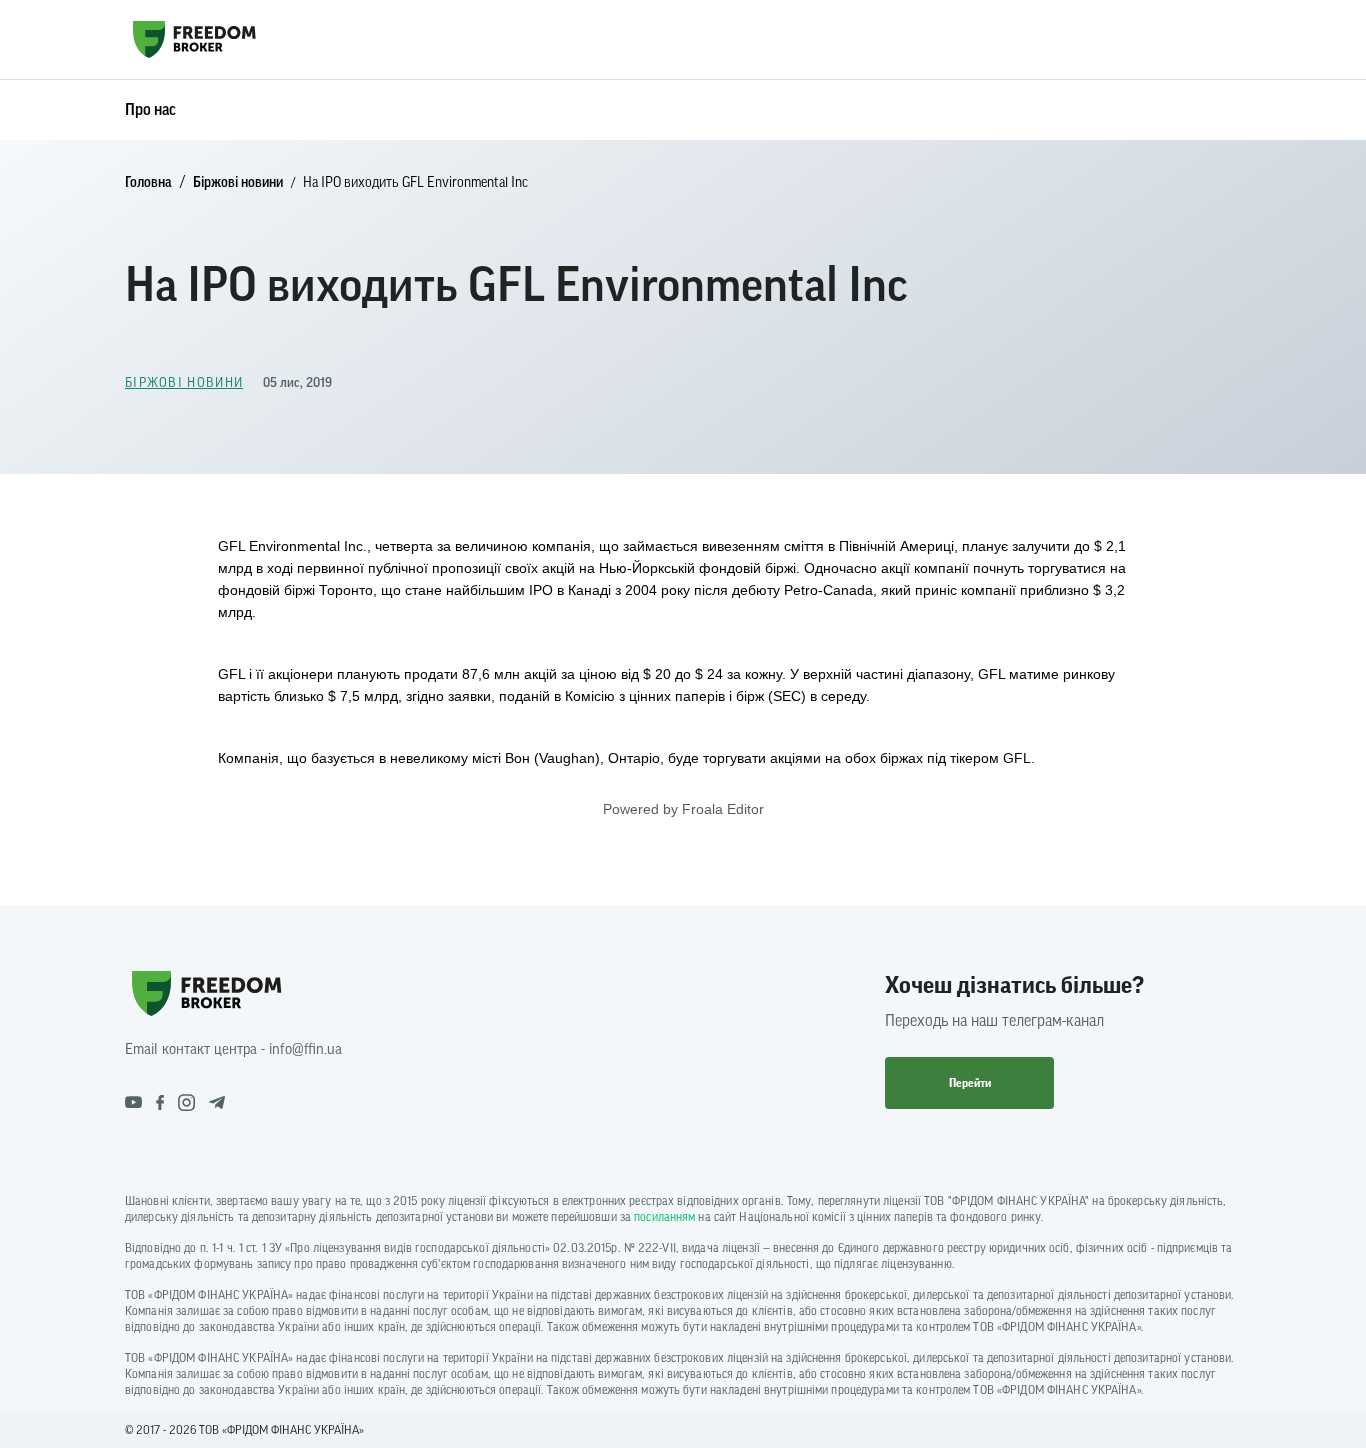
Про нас (150, 110)
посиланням (664, 1217)
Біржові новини (238, 183)
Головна (148, 183)
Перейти (970, 1083)
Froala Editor (723, 809)
